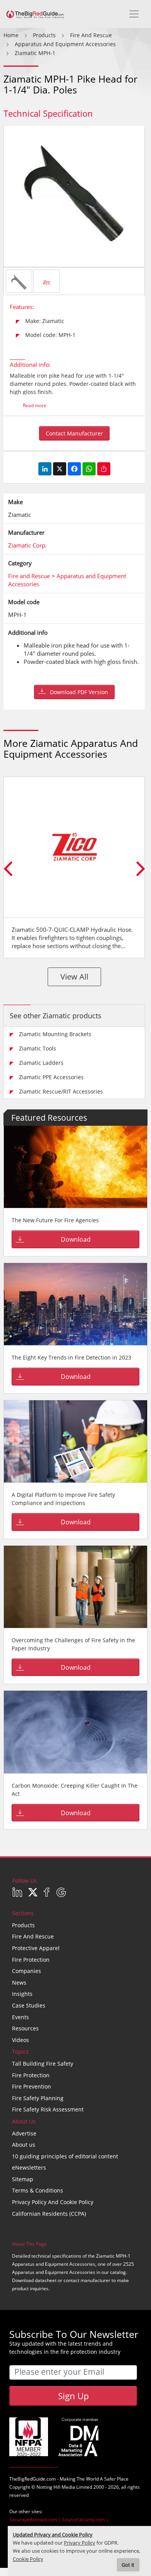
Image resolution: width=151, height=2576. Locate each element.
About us (24, 2145)
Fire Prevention (32, 2086)
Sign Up (73, 2396)
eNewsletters (29, 2167)
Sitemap (23, 2179)
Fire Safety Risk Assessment (48, 2109)
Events (21, 2017)
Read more (35, 405)
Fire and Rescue (33, 1936)
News (19, 1983)
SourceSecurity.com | (85, 2520)
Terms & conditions (38, 2190)
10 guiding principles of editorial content (65, 2156)
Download (76, 1239)
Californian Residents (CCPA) (49, 2214)
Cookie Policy (28, 2559)
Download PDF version (79, 692)
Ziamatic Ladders (41, 1063)
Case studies (29, 2005)
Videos (21, 2040)
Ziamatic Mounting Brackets (55, 1034)
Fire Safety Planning (38, 2098)
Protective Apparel (36, 1948)
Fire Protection (31, 1960)
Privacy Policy (80, 2543)
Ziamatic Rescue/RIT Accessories (61, 1091)
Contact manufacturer (74, 433)
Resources (25, 2028)
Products (23, 1925)
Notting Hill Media (56, 2487)
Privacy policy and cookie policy (53, 2202)
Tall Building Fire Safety (43, 2064)
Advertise (24, 2133)
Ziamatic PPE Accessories (51, 1077)
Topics (20, 2052)
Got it (128, 2565)
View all (74, 977)
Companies (27, 1971)
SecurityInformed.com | (36, 2520)
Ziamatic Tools (38, 1048)
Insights (22, 1994)
